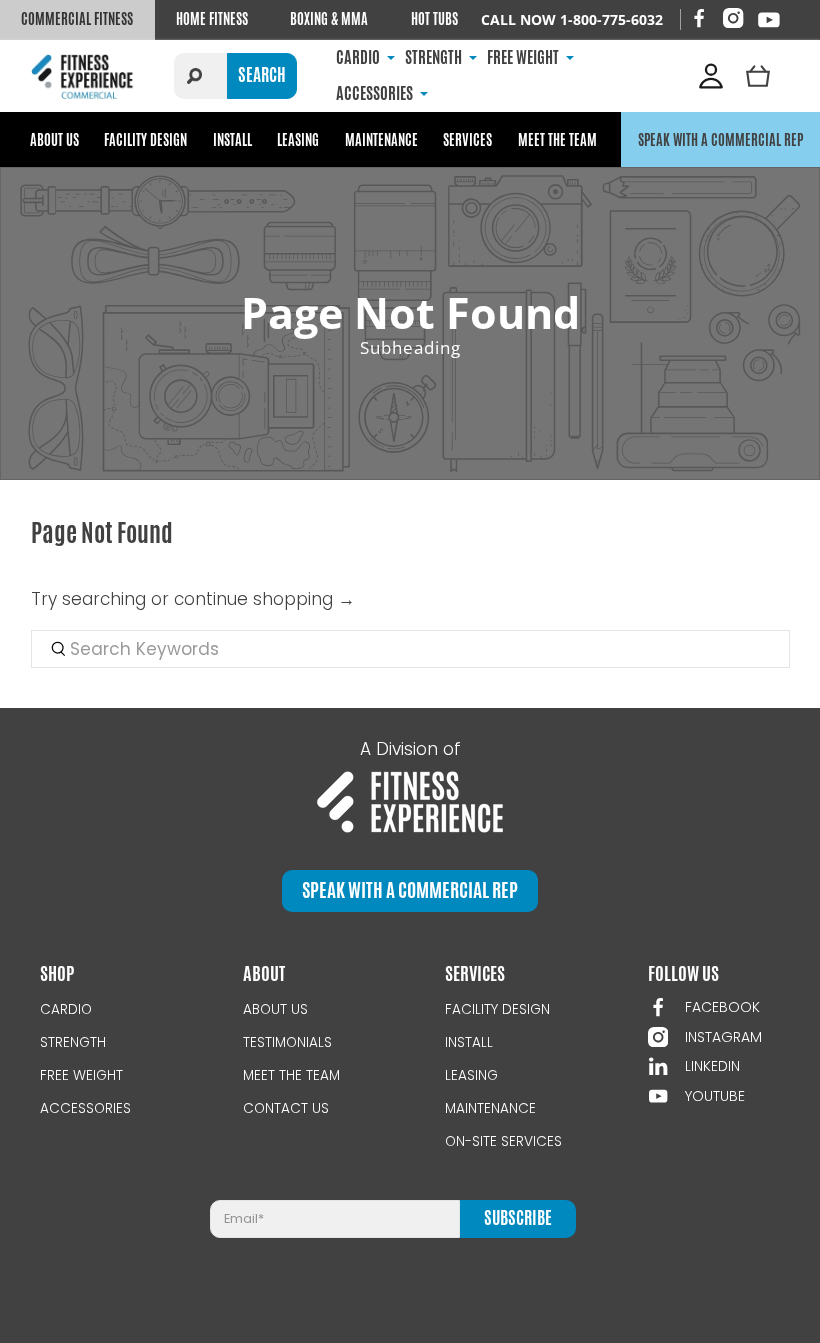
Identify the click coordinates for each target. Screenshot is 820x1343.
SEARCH (262, 75)
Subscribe (518, 1218)
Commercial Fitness (77, 19)
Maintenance (381, 139)
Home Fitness (212, 19)
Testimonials (287, 1042)
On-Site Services (503, 1141)
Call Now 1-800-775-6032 (572, 19)
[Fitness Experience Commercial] (85, 75)
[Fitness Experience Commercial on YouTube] (769, 20)
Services (467, 139)
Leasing (298, 139)
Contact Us (286, 1108)
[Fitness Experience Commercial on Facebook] (699, 18)
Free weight (81, 1075)
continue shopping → (264, 599)
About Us (54, 139)
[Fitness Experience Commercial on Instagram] (733, 18)
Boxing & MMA (329, 19)
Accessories (85, 1108)
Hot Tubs (434, 19)
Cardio (66, 1009)
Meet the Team (557, 139)
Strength (73, 1042)
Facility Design (145, 139)
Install (232, 139)
